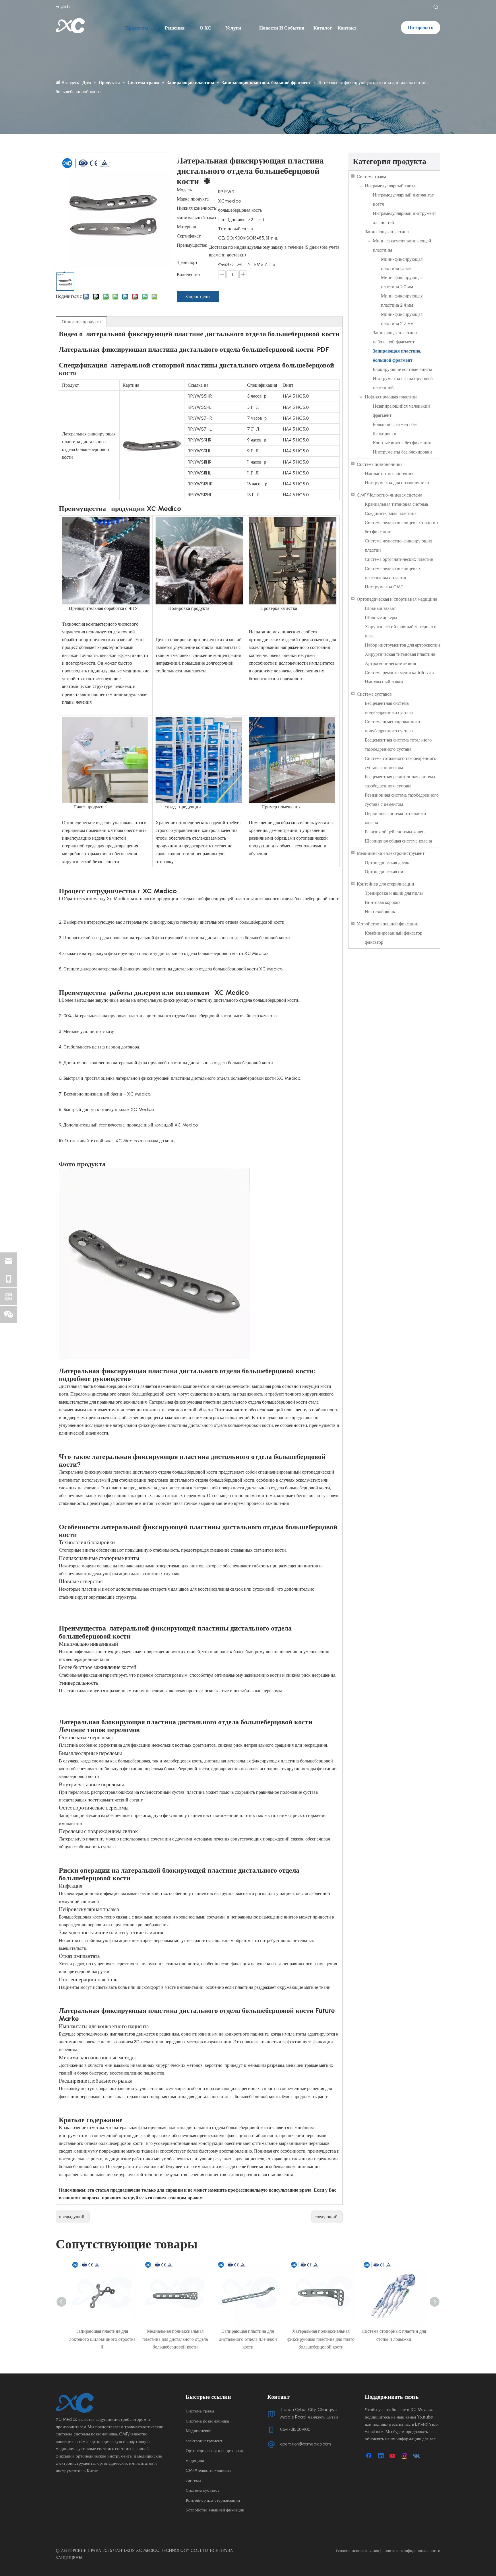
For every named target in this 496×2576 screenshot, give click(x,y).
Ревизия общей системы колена (396, 832)
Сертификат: (189, 236)
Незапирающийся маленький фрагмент (401, 411)
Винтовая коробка (383, 902)
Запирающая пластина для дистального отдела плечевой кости (175, 2339)
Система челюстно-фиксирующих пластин (399, 545)
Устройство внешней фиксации (388, 924)
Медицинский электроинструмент (391, 853)
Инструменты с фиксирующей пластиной (403, 383)
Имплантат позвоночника (390, 473)
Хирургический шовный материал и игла (401, 631)
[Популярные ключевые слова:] (436, 7)
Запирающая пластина (387, 232)
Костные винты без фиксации (402, 443)
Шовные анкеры (381, 617)
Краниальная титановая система (396, 504)
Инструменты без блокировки (402, 452)
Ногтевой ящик (380, 911)
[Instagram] (405, 2456)
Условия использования (357, 2550)
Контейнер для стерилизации (385, 884)
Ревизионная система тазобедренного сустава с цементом (402, 800)
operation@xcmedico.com (306, 2444)
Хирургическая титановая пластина (400, 654)
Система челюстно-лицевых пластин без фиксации (401, 527)
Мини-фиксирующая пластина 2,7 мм (402, 319)
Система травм (371, 177)
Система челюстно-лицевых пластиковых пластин (393, 573)
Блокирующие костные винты (402, 369)
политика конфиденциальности (411, 2550)
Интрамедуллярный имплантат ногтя (403, 200)
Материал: (187, 227)
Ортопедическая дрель (387, 862)
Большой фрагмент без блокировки (395, 429)
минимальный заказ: (197, 218)
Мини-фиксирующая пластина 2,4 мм (402, 300)
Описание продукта (81, 322)
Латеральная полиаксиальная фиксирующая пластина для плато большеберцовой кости (248, 2339)
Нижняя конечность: (197, 209)
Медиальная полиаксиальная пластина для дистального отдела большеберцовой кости (102, 2339)
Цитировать (421, 27)
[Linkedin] (381, 2456)
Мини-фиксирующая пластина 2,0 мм (402, 282)
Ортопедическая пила (386, 872)
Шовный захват (380, 608)
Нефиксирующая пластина (391, 397)
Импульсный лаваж (384, 682)
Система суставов (374, 694)
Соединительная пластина (391, 513)
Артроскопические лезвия (390, 663)
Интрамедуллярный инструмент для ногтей (404, 218)
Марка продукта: (193, 199)
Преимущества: (192, 246)
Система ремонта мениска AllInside (400, 673)
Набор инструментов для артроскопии (402, 645)
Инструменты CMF (384, 587)
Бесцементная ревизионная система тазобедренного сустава (400, 781)
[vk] (416, 2456)
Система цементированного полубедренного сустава (392, 726)
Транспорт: (188, 263)
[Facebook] (369, 2456)
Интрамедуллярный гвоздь (391, 186)
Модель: (185, 190)
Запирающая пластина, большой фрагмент (397, 356)
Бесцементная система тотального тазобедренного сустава (398, 745)
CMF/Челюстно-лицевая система (390, 495)
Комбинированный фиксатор (394, 933)
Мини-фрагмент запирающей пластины (402, 245)
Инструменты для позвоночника (397, 483)
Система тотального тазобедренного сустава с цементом (401, 763)
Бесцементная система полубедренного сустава (389, 708)
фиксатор (374, 942)
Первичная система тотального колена (395, 818)
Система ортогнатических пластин (399, 559)
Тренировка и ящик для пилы (394, 893)
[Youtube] (393, 2456)
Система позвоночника (380, 464)
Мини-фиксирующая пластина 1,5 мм (402, 264)
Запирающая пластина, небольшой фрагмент (395, 337)
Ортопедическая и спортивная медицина (397, 599)
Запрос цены (198, 296)
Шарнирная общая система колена (398, 841)
